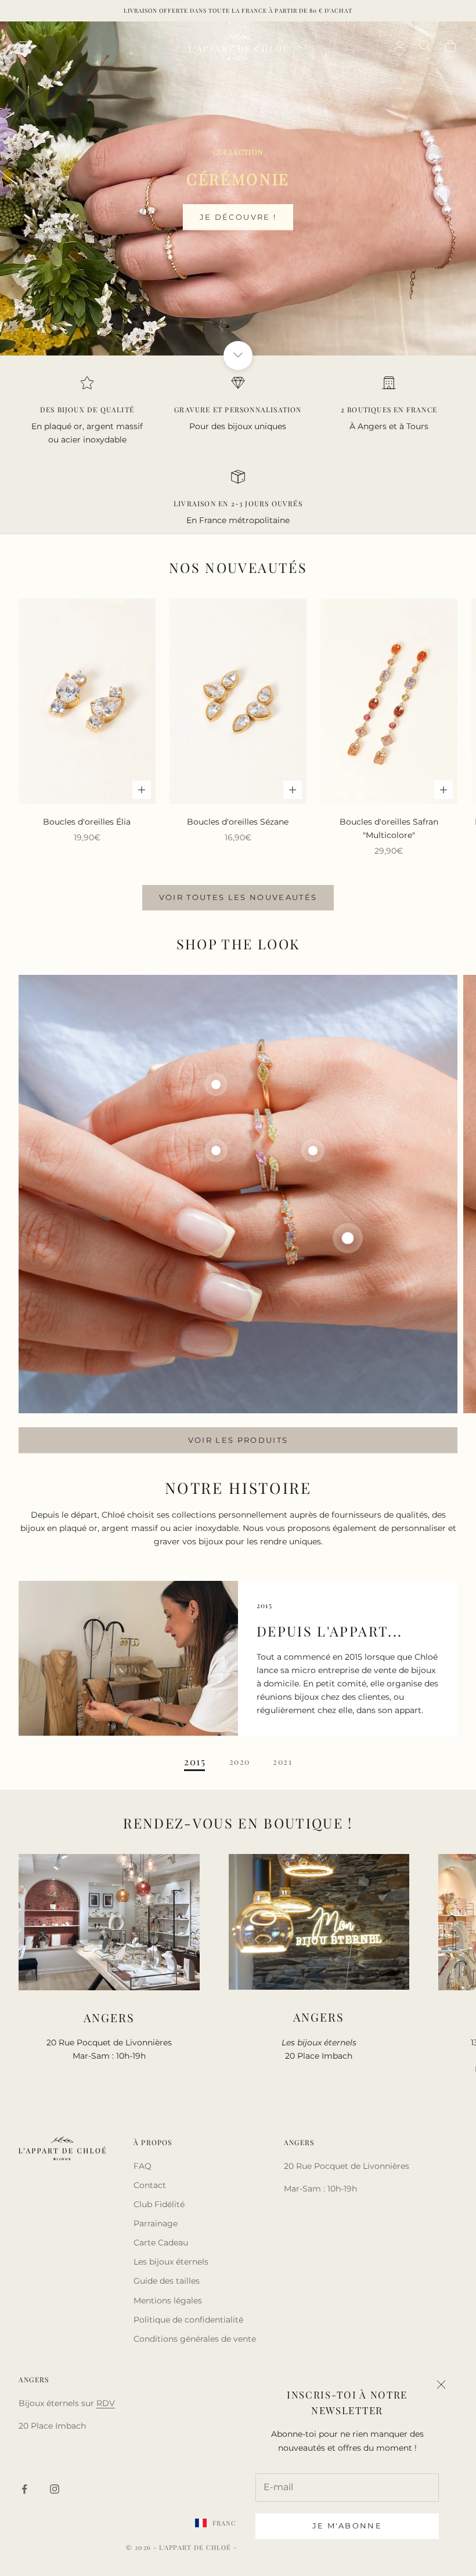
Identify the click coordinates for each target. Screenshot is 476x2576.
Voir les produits (238, 1440)
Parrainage (156, 2223)
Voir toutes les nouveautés (238, 897)
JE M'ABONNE (347, 2526)
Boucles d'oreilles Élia (87, 822)
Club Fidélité (159, 2204)
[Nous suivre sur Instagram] (55, 2489)
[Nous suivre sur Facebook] (24, 2489)
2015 (195, 1762)
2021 (282, 1762)
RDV (106, 2403)
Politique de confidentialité (188, 2320)
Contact (150, 2185)
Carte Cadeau (161, 2243)
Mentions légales (168, 2301)
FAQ (143, 2166)
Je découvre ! (238, 217)
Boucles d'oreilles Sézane (238, 822)
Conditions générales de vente (195, 2339)
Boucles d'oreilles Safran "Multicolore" (389, 828)
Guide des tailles (167, 2281)
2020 (240, 1762)
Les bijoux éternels (171, 2262)
